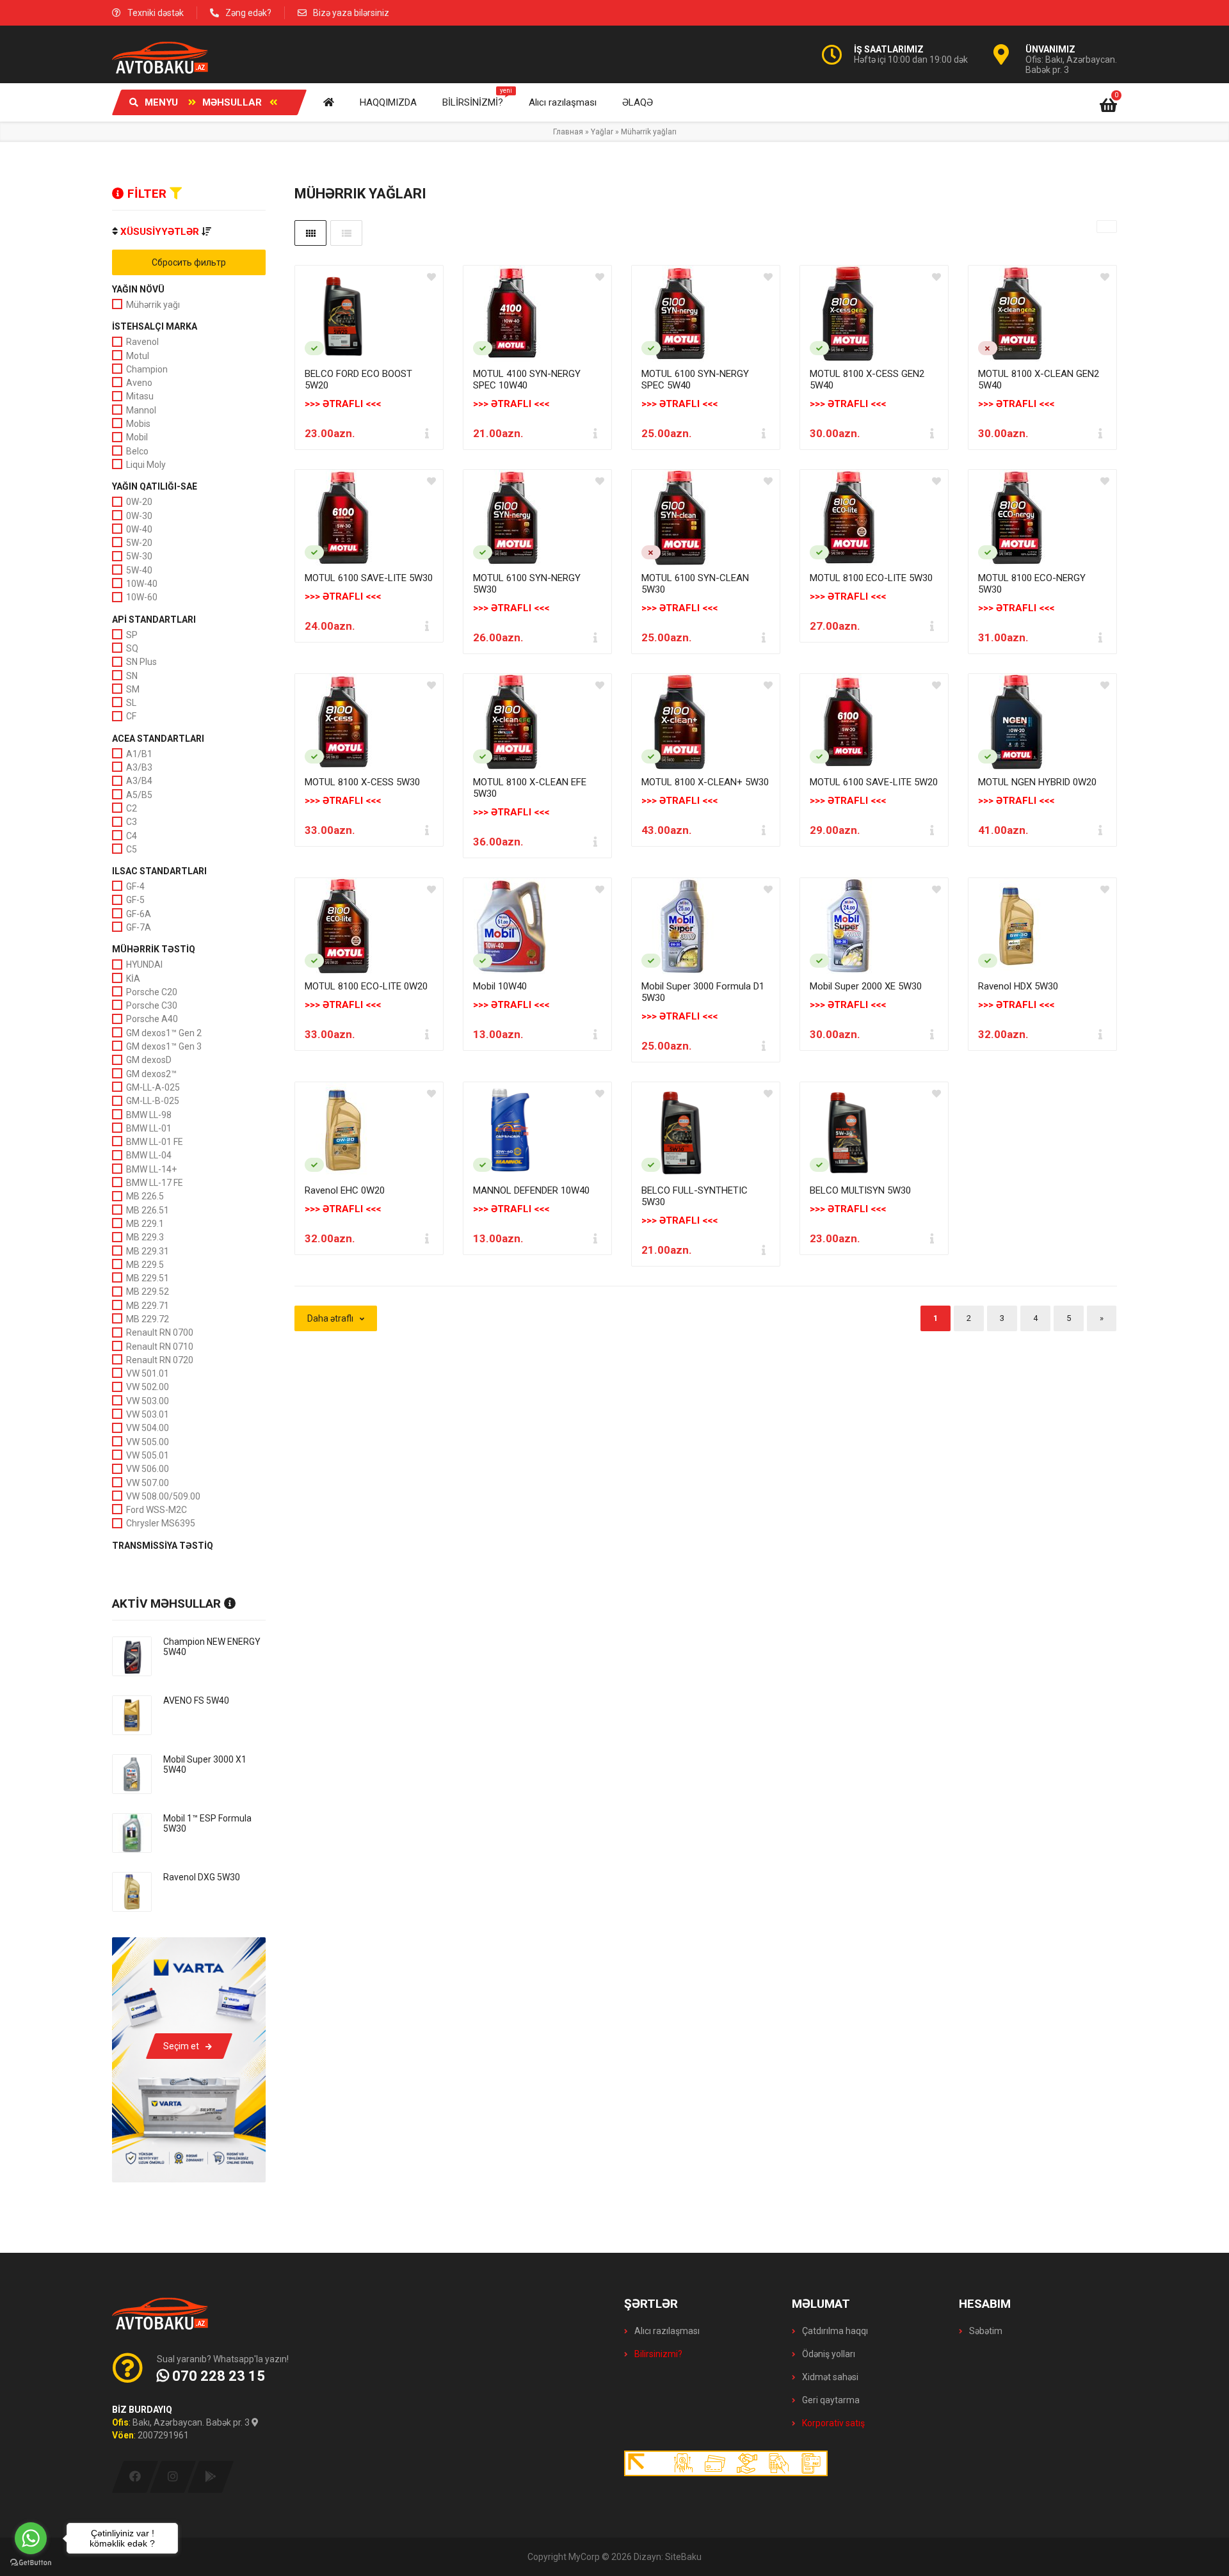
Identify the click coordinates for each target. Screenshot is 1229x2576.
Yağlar (602, 132)
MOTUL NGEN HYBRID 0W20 (1037, 782)
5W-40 (139, 570)
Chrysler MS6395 (161, 1523)
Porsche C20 (152, 992)
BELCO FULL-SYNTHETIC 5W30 (695, 1196)
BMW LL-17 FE (155, 1183)
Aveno (139, 383)
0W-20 (139, 502)
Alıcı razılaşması (666, 2331)
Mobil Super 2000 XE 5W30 (866, 986)
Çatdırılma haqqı (834, 2331)
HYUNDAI (144, 964)
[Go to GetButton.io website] (31, 2563)
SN (132, 676)
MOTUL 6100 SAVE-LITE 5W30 (369, 578)
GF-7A (139, 927)
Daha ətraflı (330, 1318)
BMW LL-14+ (151, 1169)
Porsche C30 (152, 1005)
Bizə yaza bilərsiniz (351, 13)
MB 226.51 (148, 1210)
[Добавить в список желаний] (431, 277)
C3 (132, 822)
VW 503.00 (148, 1401)
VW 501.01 (148, 1373)
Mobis (138, 424)
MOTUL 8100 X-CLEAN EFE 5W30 (530, 788)
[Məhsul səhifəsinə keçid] (369, 314)
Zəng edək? (248, 13)
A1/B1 (139, 754)
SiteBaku (683, 2557)
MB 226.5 (145, 1196)
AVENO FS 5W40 (196, 1700)
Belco (137, 451)
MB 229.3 (145, 1237)
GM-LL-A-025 (153, 1087)
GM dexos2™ (151, 1074)
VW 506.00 (148, 1469)
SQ (132, 648)
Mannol (141, 410)
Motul (138, 356)
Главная (568, 132)
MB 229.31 (148, 1251)
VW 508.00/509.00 (163, 1496)
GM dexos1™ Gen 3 (164, 1046)
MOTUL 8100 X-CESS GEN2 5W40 (867, 380)
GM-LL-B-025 (153, 1101)
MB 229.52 (148, 1292)
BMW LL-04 (149, 1155)
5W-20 (139, 543)
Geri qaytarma (830, 2400)
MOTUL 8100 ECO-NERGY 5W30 (1032, 584)
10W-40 (142, 584)
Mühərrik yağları (649, 132)
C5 (132, 849)
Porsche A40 (152, 1019)
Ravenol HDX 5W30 (1018, 986)
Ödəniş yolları (828, 2354)
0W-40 (139, 529)
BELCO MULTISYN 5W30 (860, 1190)
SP (132, 635)
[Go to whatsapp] (31, 2538)
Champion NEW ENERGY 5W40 (212, 1647)
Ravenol (142, 342)
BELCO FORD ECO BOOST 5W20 (358, 380)
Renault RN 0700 (160, 1332)
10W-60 (142, 597)
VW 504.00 (148, 1428)
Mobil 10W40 (500, 986)
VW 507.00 (148, 1483)
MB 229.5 (145, 1265)
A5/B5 (139, 795)
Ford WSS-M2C (157, 1510)
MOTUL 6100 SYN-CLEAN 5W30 (695, 584)
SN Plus (141, 662)
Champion (147, 369)
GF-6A (139, 914)
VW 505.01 (148, 1455)
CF (131, 716)
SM (133, 689)
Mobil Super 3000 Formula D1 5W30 (703, 992)
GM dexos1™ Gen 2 (164, 1033)
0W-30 (139, 516)
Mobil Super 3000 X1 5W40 (205, 1764)
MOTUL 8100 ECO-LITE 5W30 (871, 578)
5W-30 (139, 556)
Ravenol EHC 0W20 (345, 1190)
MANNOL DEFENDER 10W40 (531, 1190)
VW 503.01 (148, 1414)
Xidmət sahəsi (829, 2377)
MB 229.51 (148, 1278)
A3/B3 (139, 767)
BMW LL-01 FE (155, 1142)
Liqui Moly (146, 465)
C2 (132, 808)
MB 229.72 (148, 1319)
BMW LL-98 (149, 1115)
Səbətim (985, 2331)
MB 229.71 (148, 1306)
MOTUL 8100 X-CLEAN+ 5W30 (705, 782)
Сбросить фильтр (189, 262)
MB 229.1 (145, 1224)
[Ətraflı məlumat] (427, 433)
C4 (132, 836)
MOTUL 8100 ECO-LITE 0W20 (366, 986)
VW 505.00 (148, 1442)
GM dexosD (149, 1060)
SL (131, 703)
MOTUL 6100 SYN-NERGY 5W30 (527, 584)
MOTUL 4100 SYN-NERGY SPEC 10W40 (527, 380)
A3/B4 (139, 781)
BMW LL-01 (149, 1128)
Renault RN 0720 (160, 1360)
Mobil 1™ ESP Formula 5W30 (207, 1823)
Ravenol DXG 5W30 (202, 1877)
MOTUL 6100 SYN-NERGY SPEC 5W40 (695, 380)
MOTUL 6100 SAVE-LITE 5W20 (874, 782)
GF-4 (135, 886)
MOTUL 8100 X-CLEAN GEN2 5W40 (1039, 380)
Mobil (137, 437)
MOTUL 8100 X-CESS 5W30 (362, 782)
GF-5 (135, 900)
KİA (133, 979)
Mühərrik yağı (153, 305)
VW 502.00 (148, 1387)
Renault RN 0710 (160, 1347)
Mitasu (140, 396)
